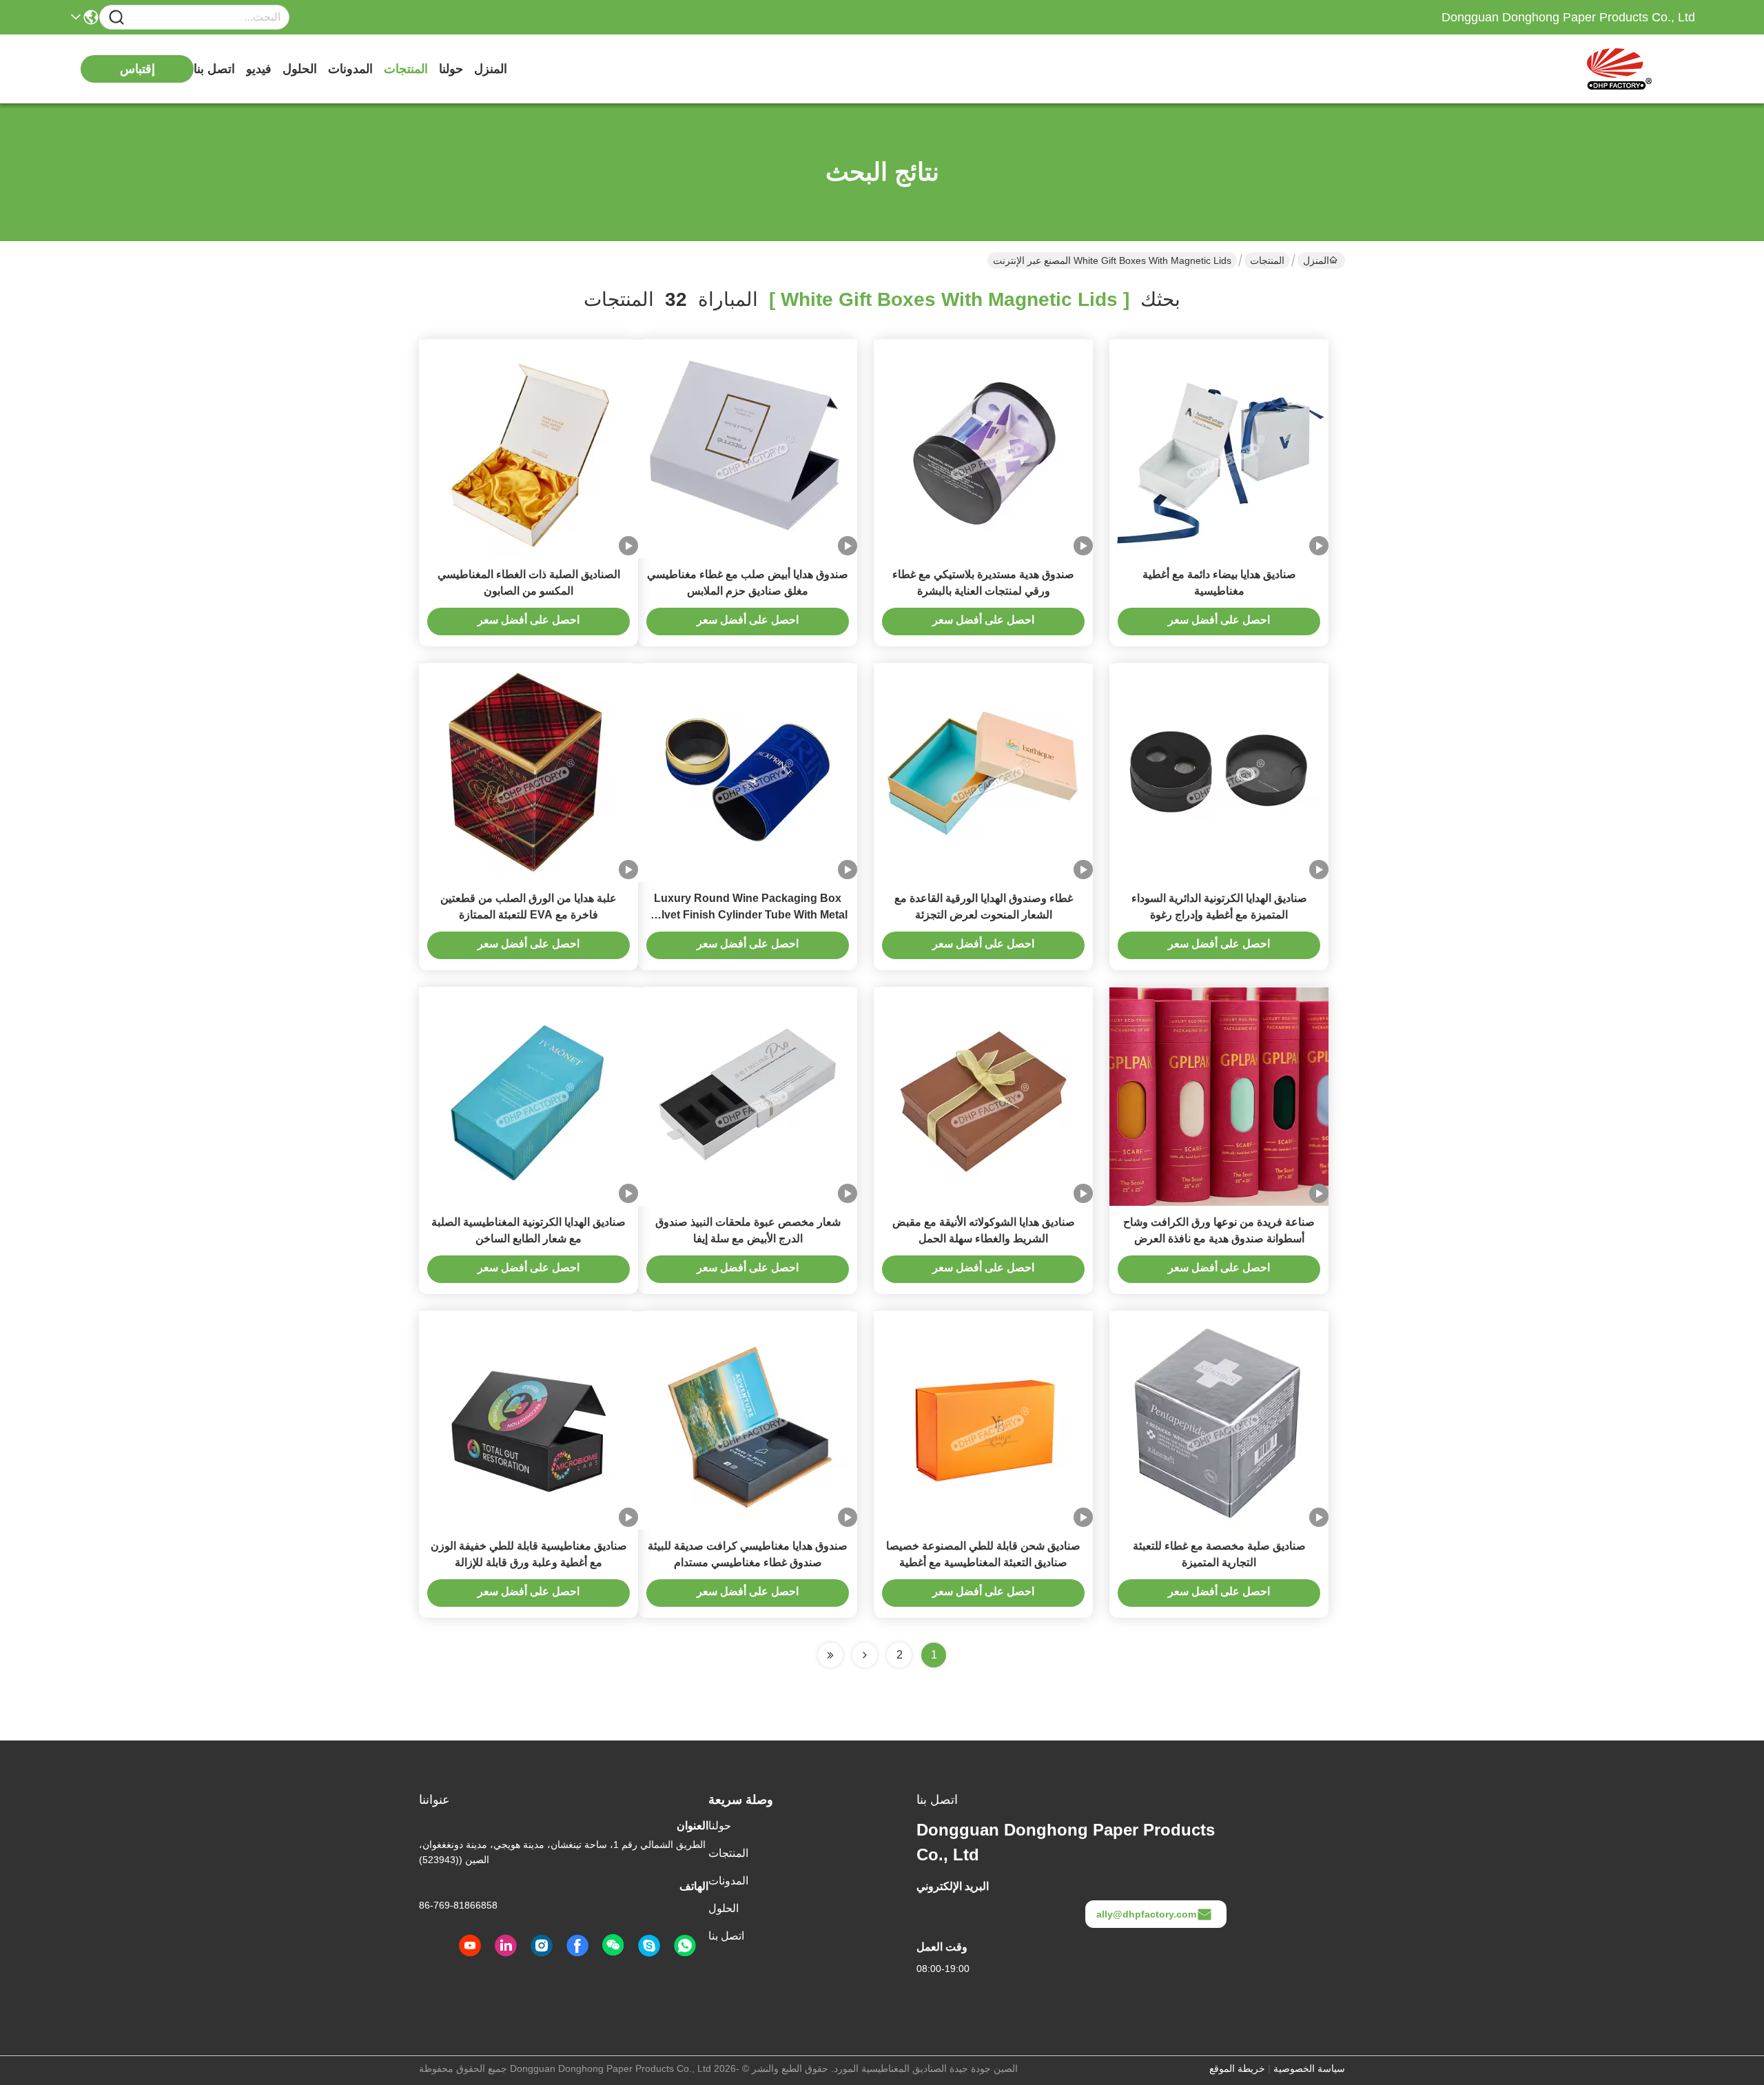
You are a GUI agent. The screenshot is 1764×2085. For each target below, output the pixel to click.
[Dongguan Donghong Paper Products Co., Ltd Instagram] (542, 1946)
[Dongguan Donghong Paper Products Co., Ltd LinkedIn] (506, 1946)
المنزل (491, 69)
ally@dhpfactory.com (1146, 1914)
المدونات (350, 69)
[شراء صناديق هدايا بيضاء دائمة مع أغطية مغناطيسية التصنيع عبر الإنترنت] (1219, 449)
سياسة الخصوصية (1309, 2068)
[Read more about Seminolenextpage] (865, 1655)
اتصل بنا (214, 69)
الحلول (300, 69)
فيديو (259, 69)
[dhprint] (649, 1946)
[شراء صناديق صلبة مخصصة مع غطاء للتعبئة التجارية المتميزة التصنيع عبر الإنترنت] (1219, 1420)
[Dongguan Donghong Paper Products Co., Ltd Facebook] (577, 1946)
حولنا (451, 69)
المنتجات (406, 69)
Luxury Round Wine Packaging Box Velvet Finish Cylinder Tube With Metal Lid (748, 915)
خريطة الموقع (1237, 2068)
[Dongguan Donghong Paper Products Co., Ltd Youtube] (470, 1946)
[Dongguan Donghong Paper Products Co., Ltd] (1619, 69)
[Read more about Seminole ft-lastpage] (830, 1655)
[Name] (116, 18)
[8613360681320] (685, 1946)
